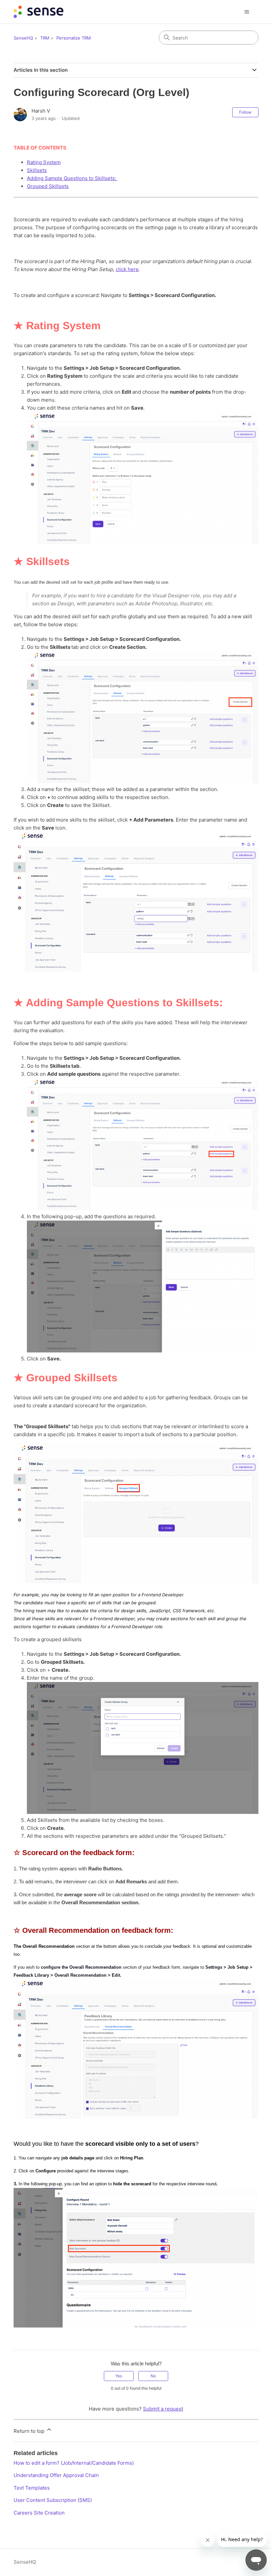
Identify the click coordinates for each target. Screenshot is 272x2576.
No (153, 2376)
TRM (45, 38)
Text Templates (32, 2488)
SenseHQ (23, 38)
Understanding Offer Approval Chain (56, 2475)
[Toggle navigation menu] (247, 12)
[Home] (38, 12)
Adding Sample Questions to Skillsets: (72, 178)
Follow (245, 112)
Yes (119, 2376)
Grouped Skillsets (48, 186)
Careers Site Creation (39, 2513)
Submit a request (163, 2409)
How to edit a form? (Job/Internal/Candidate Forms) (74, 2463)
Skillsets (37, 170)
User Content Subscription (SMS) (53, 2500)
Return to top (30, 2431)
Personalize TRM (74, 38)
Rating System (44, 162)
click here (127, 269)
